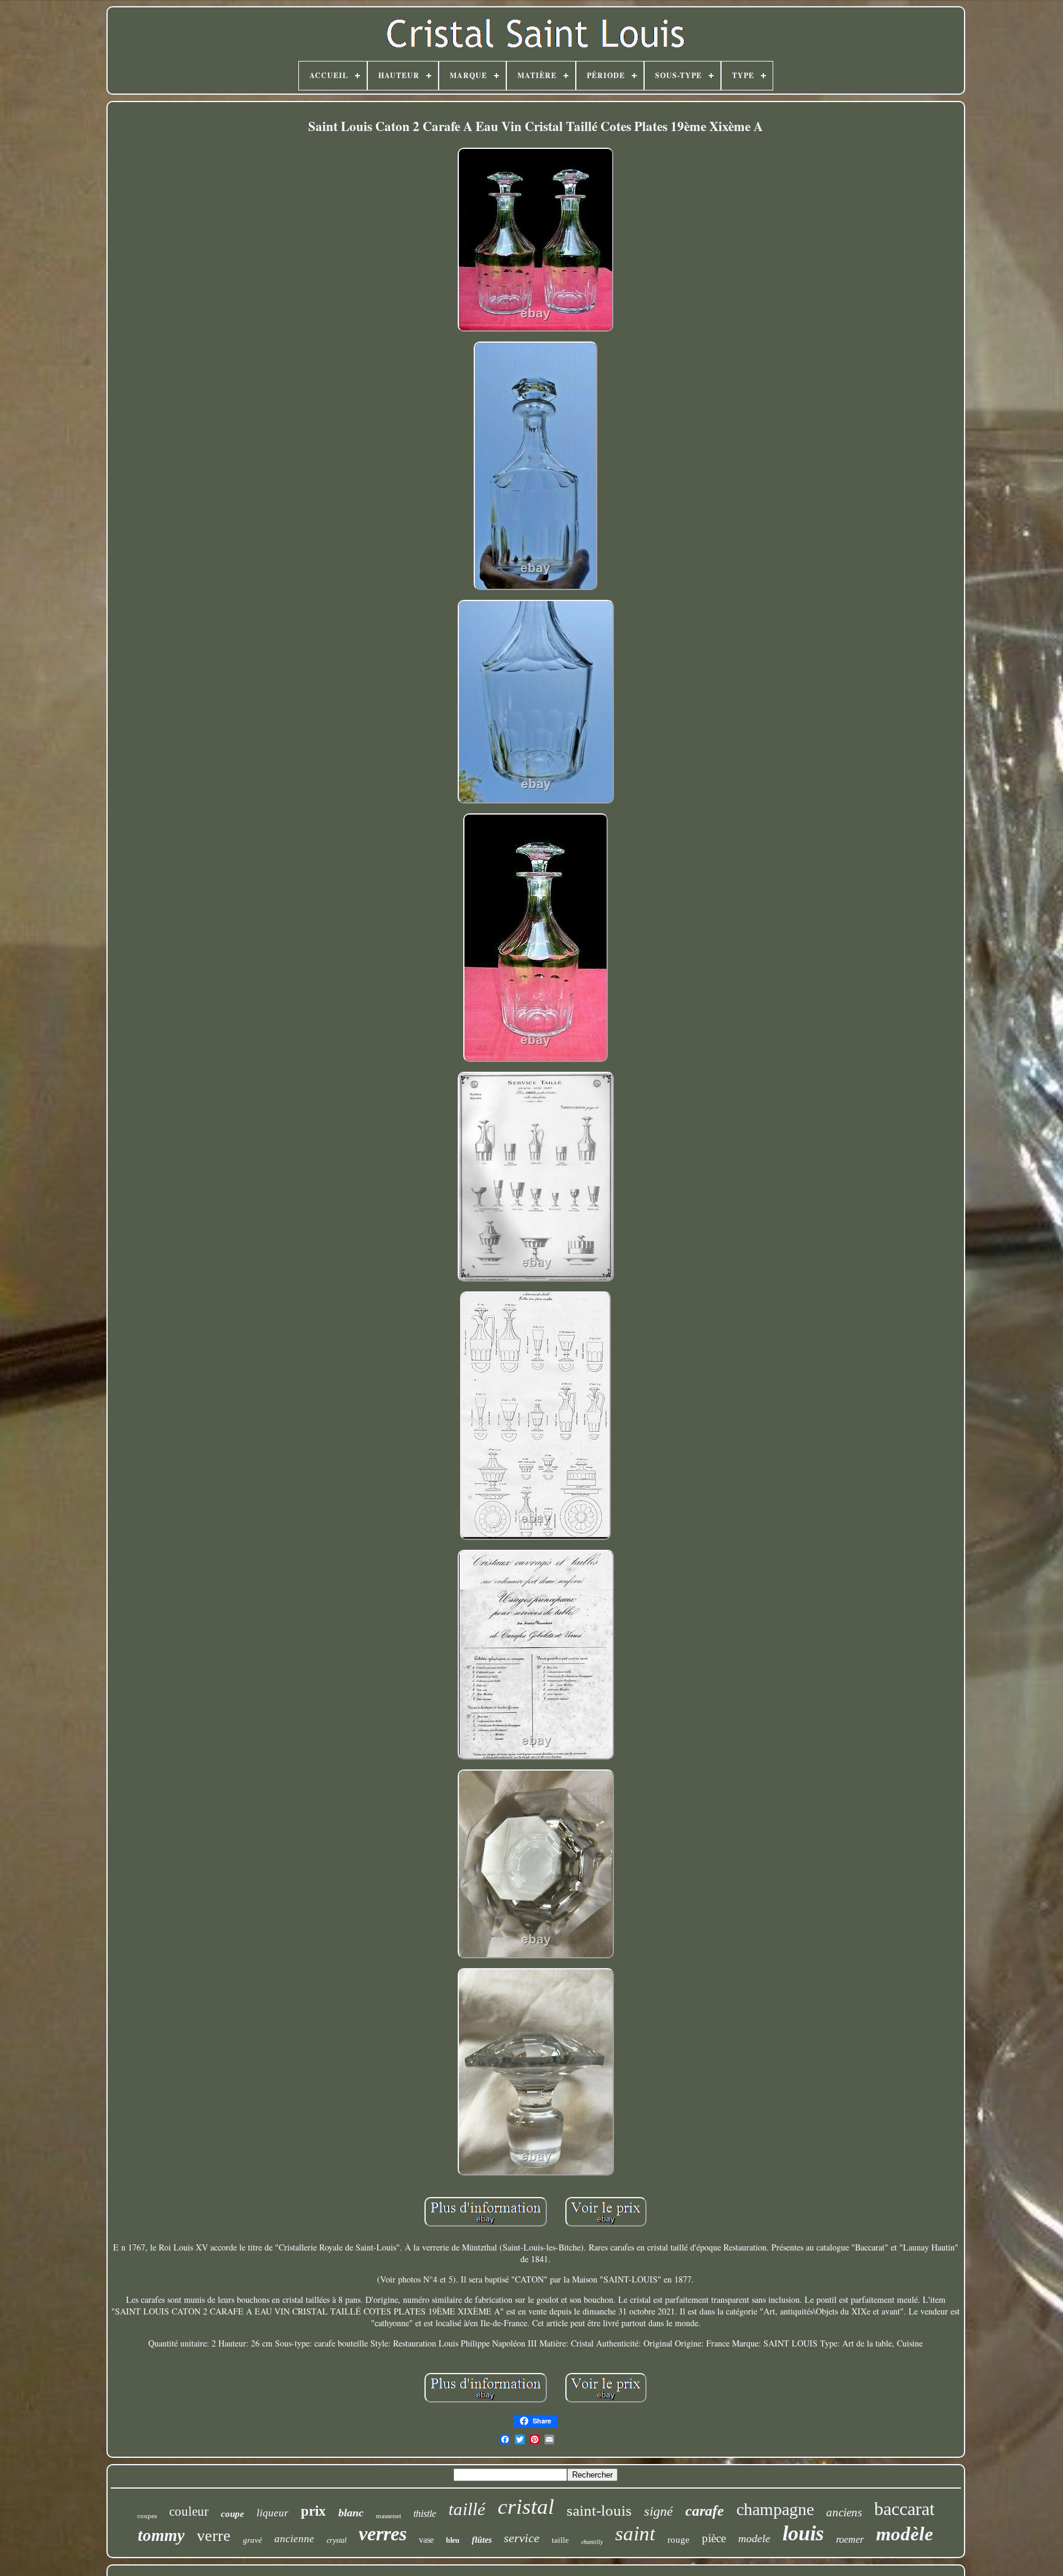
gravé (253, 2540)
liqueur (273, 2513)
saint (635, 2534)
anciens (844, 2512)
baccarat (904, 2509)
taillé (467, 2509)
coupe (233, 2514)
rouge (679, 2540)
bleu (453, 2540)
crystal (336, 2540)
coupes (147, 2516)
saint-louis (599, 2510)
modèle (905, 2534)
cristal (526, 2507)
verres (383, 2534)
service (522, 2538)
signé (659, 2511)
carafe (705, 2511)
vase (426, 2540)
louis (803, 2533)
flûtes (482, 2540)
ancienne (294, 2539)
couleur (189, 2511)
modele (754, 2538)
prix (313, 2511)
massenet (388, 2516)
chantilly (592, 2542)
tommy (161, 2535)
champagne (775, 2509)
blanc (351, 2513)
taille (560, 2540)
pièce (714, 2538)
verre (214, 2536)
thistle (425, 2514)
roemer (850, 2539)
